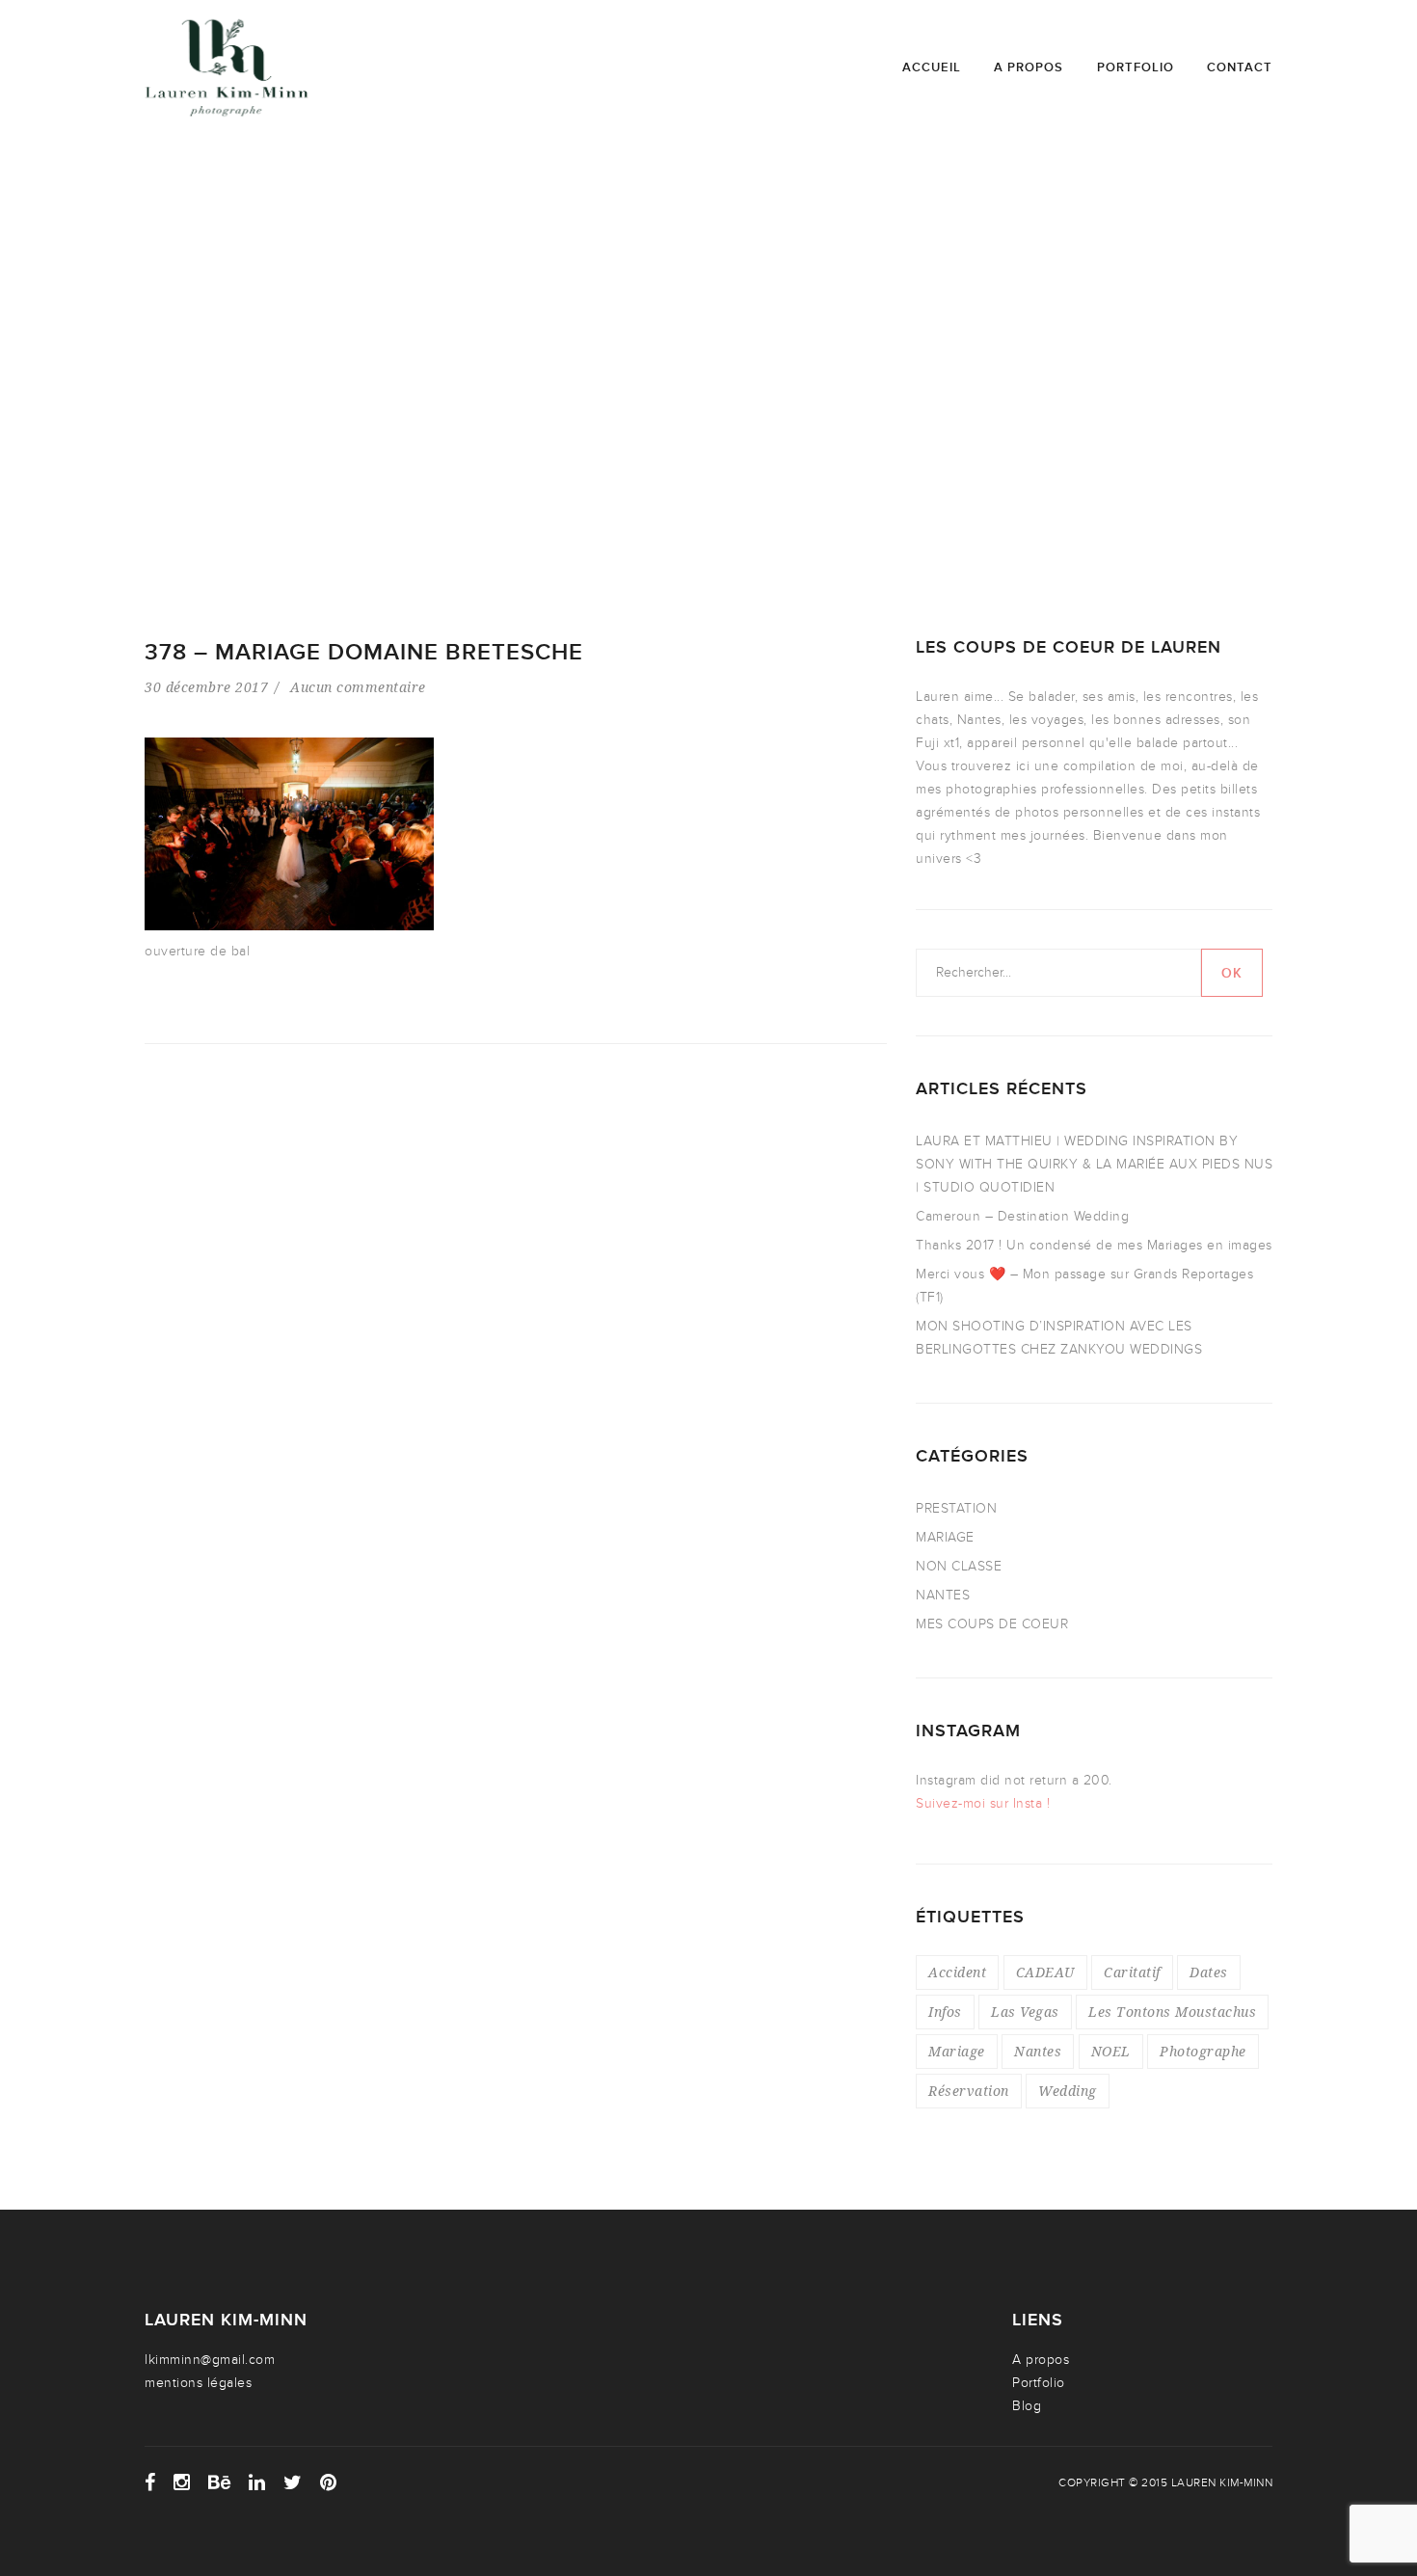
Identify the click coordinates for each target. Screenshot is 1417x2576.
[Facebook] (150, 2482)
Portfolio (1136, 67)
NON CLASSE (959, 1566)
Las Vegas (1025, 2012)
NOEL (1111, 2051)
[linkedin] (257, 2482)
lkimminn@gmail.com (210, 2360)
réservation (969, 2091)
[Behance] (220, 2482)
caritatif (1132, 1972)
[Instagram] (182, 2482)
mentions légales (198, 2383)
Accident (957, 1972)
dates (1209, 1972)
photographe (1203, 2051)
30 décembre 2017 (206, 687)
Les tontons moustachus (1172, 2012)
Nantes (1038, 2051)
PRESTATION (956, 1508)
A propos (1029, 67)
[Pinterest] (329, 2482)
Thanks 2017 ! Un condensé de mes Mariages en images (1094, 1245)
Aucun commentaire (358, 687)
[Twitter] (293, 2482)
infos (945, 2012)
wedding (1068, 2091)
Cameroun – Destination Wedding (1022, 1216)
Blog (1027, 2406)
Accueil (932, 67)
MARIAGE (945, 1537)
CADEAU (1045, 1972)
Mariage (957, 2051)
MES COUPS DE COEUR (992, 1624)
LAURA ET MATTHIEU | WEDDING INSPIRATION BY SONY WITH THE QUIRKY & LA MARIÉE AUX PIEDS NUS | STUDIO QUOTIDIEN (1094, 1164)
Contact (1240, 67)
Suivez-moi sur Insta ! (983, 1803)
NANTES (943, 1595)
